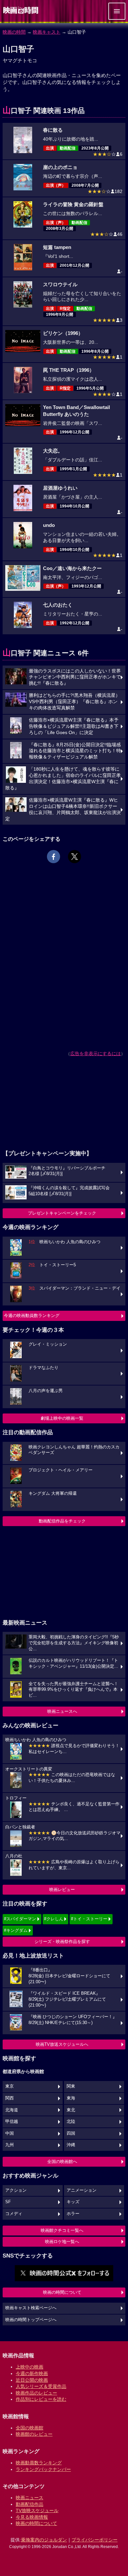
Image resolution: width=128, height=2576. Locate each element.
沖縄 (71, 2145)
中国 (10, 2133)
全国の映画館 (30, 2428)
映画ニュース (30, 2498)
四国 (71, 2133)
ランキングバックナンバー (43, 2469)
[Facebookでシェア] (53, 857)
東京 (10, 2086)
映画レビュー (62, 1890)
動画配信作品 (30, 2504)
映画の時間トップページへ (31, 2320)
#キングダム (16, 1930)
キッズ (73, 2202)
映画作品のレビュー (36, 2393)
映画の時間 (14, 32)
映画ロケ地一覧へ (62, 2242)
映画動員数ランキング (39, 2463)
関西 (10, 2098)
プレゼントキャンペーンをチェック (62, 1213)
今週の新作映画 (32, 2373)
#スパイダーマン (20, 1919)
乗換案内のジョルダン (44, 2540)
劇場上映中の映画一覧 (62, 1418)
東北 (71, 2110)
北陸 (71, 2122)
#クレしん (54, 1919)
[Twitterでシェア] (75, 857)
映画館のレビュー (34, 2434)
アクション (16, 2190)
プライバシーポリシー (95, 2540)
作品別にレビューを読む (41, 2399)
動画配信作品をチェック (62, 1521)
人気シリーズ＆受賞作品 (41, 2386)
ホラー (73, 2214)
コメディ (14, 2214)
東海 (71, 2098)
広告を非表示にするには (96, 1054)
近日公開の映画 (32, 2380)
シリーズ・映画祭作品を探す (62, 1942)
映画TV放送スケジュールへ (62, 2044)
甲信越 (12, 2122)
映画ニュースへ (62, 1711)
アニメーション (82, 2190)
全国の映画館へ (62, 2162)
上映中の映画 (30, 2367)
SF (8, 2202)
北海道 (12, 2110)
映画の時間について (62, 2292)
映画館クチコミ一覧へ (62, 2230)
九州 (10, 2145)
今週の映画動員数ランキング (32, 1315)
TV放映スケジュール (37, 2510)
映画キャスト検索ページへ (31, 2308)
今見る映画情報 (32, 2517)
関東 (71, 2086)
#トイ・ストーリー (89, 1919)
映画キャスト (47, 32)
